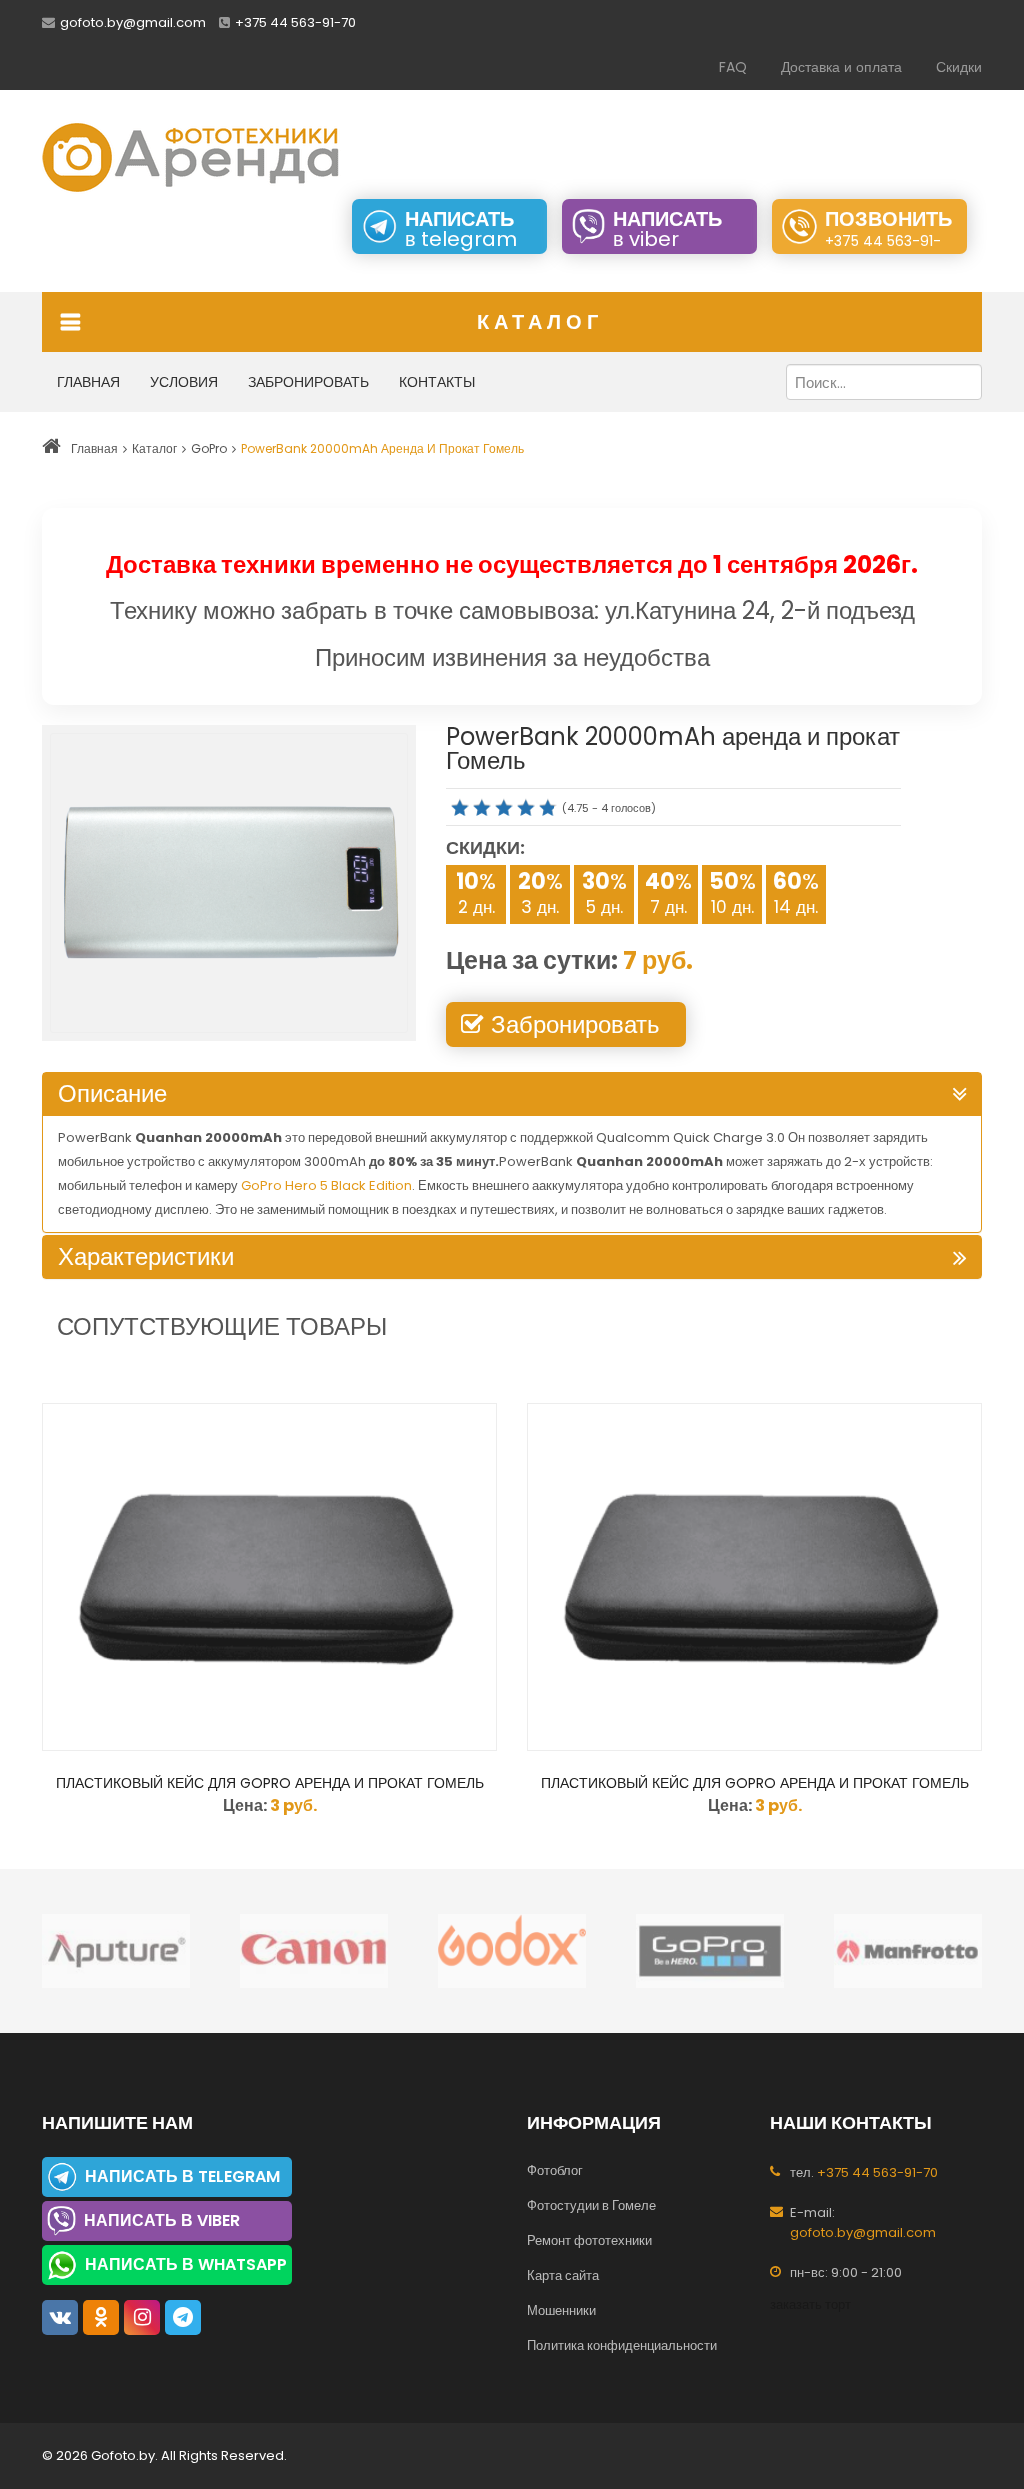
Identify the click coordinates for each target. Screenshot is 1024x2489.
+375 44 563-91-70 (295, 22)
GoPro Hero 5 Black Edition (326, 1185)
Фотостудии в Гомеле (591, 2205)
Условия (184, 382)
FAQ (733, 67)
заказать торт (810, 2304)
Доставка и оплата (841, 67)
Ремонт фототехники (589, 2240)
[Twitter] (101, 2317)
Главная (88, 382)
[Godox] (477, 1951)
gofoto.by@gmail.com (133, 22)
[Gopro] (675, 1951)
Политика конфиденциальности (622, 2345)
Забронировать (308, 382)
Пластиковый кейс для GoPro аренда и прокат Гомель (270, 1783)
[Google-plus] (183, 2317)
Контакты (437, 382)
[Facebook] (60, 2317)
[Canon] (279, 1951)
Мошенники (561, 2310)
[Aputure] (81, 1951)
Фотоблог (555, 2170)
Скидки (959, 67)
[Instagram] (142, 2317)
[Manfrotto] (873, 1951)
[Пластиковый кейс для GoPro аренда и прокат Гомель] (269, 1577)
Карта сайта (563, 2275)
